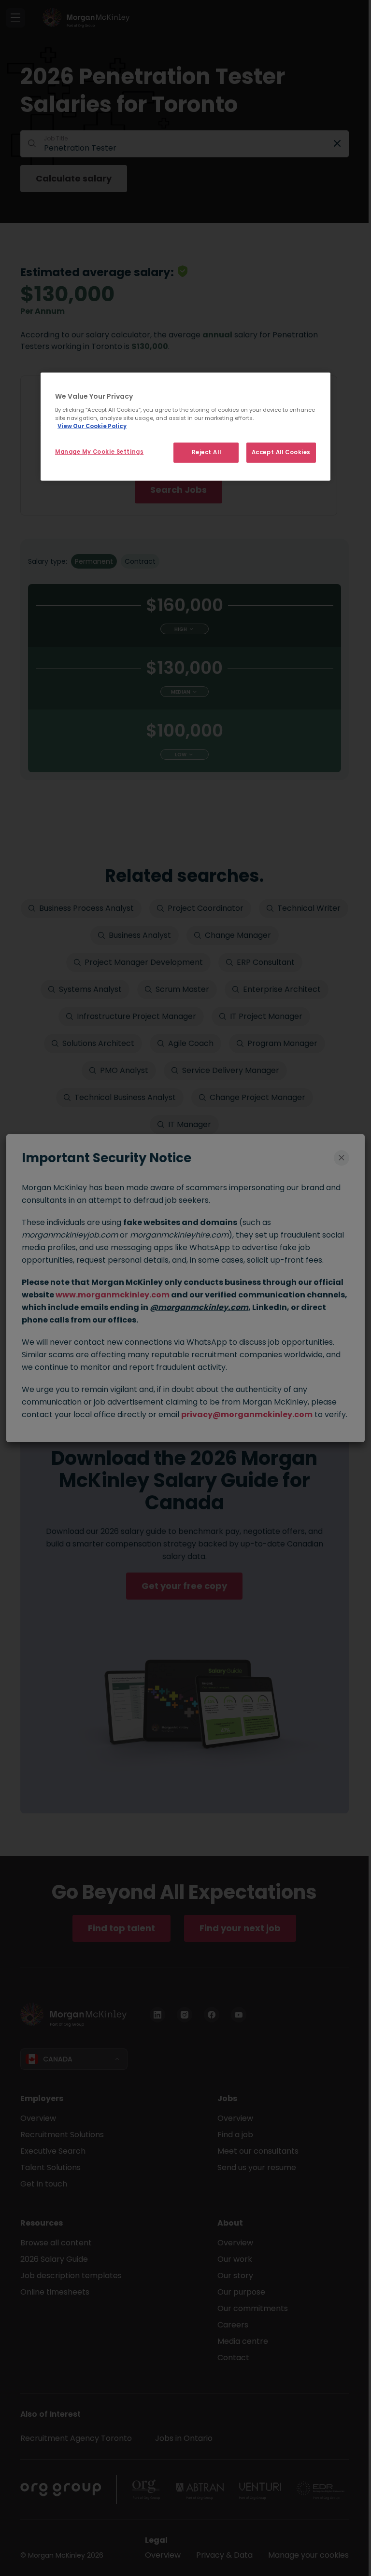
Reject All (207, 452)
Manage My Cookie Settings (99, 452)
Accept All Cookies (281, 452)
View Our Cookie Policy (92, 426)
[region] (185, 426)
